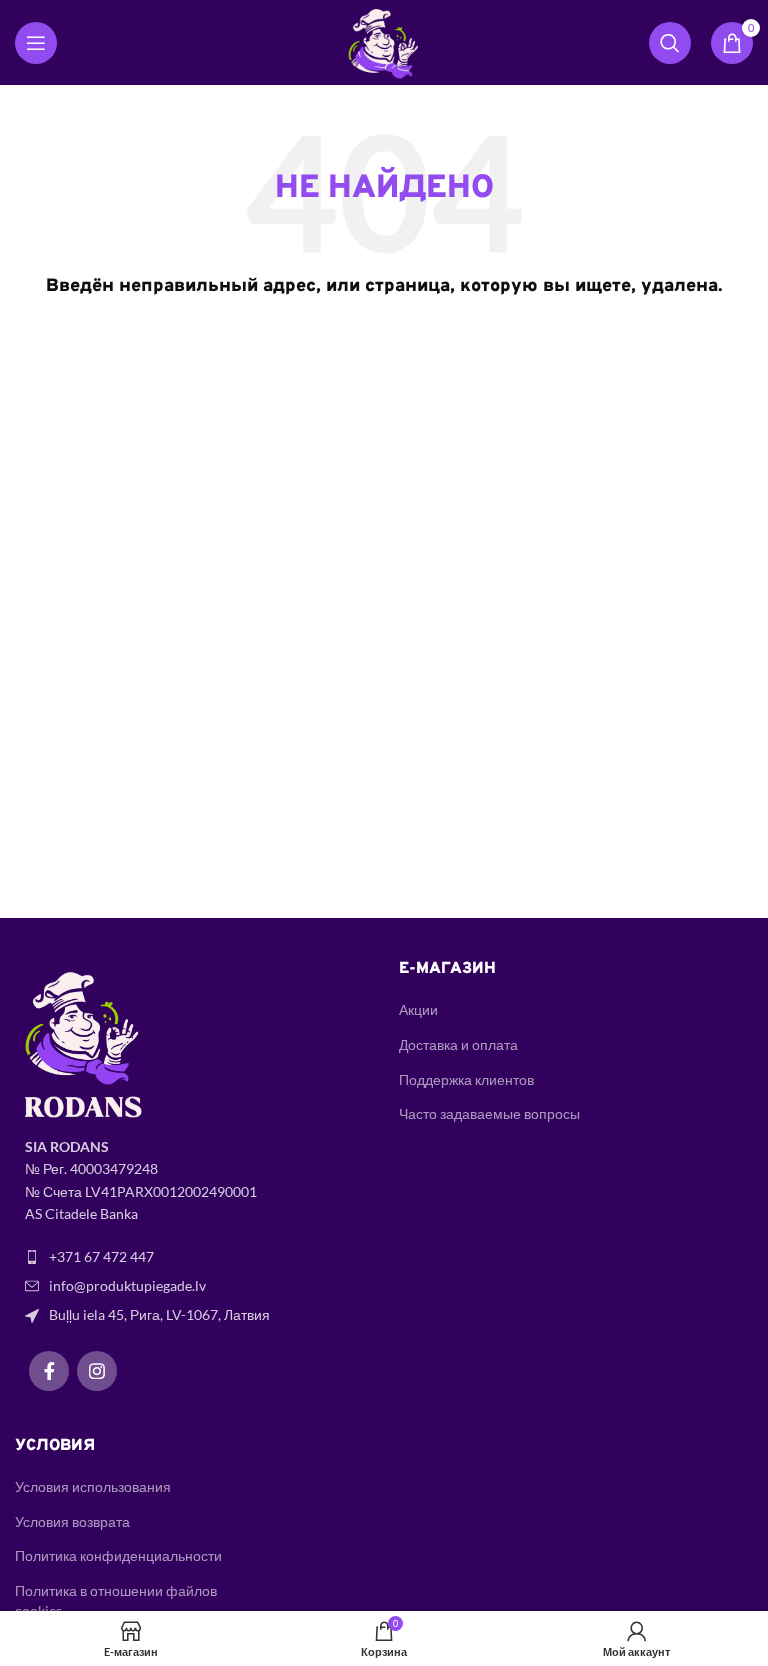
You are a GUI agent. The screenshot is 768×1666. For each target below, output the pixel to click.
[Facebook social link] (49, 1371)
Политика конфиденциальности (118, 1555)
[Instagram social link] (97, 1371)
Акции (418, 1009)
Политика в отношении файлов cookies (116, 1600)
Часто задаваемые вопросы (489, 1113)
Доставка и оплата (458, 1044)
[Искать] (670, 43)
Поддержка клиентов (466, 1079)
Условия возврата (72, 1521)
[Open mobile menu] (36, 43)
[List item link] (192, 1257)
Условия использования (93, 1486)
